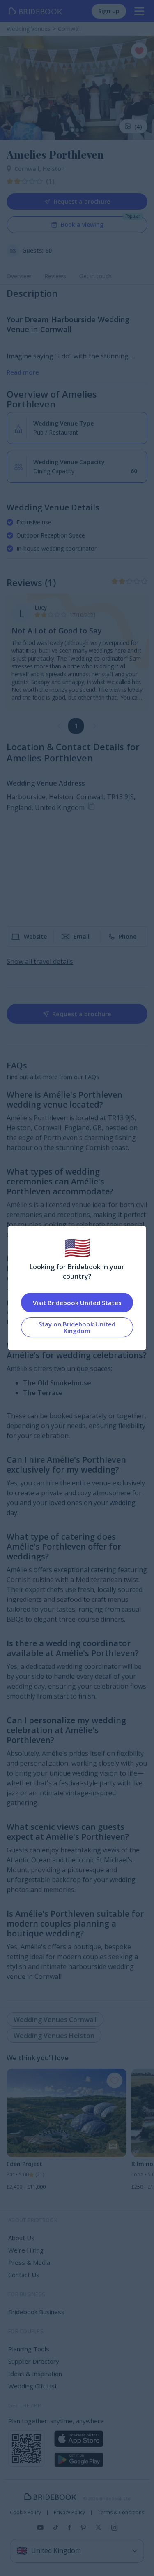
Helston (54, 169)
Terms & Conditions (121, 2513)
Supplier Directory (34, 2361)
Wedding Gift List (33, 2386)
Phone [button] (128, 937)
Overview (19, 276)
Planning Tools (29, 2349)
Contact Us (24, 2275)
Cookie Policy (25, 2513)
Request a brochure (82, 201)
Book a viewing (82, 225)
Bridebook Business (36, 2312)
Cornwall (29, 169)
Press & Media (29, 2262)
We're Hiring (26, 2250)
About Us (21, 2238)
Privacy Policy (69, 2513)
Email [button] (82, 937)
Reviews (55, 276)
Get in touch (95, 276)
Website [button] (35, 937)
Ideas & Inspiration (35, 2374)
